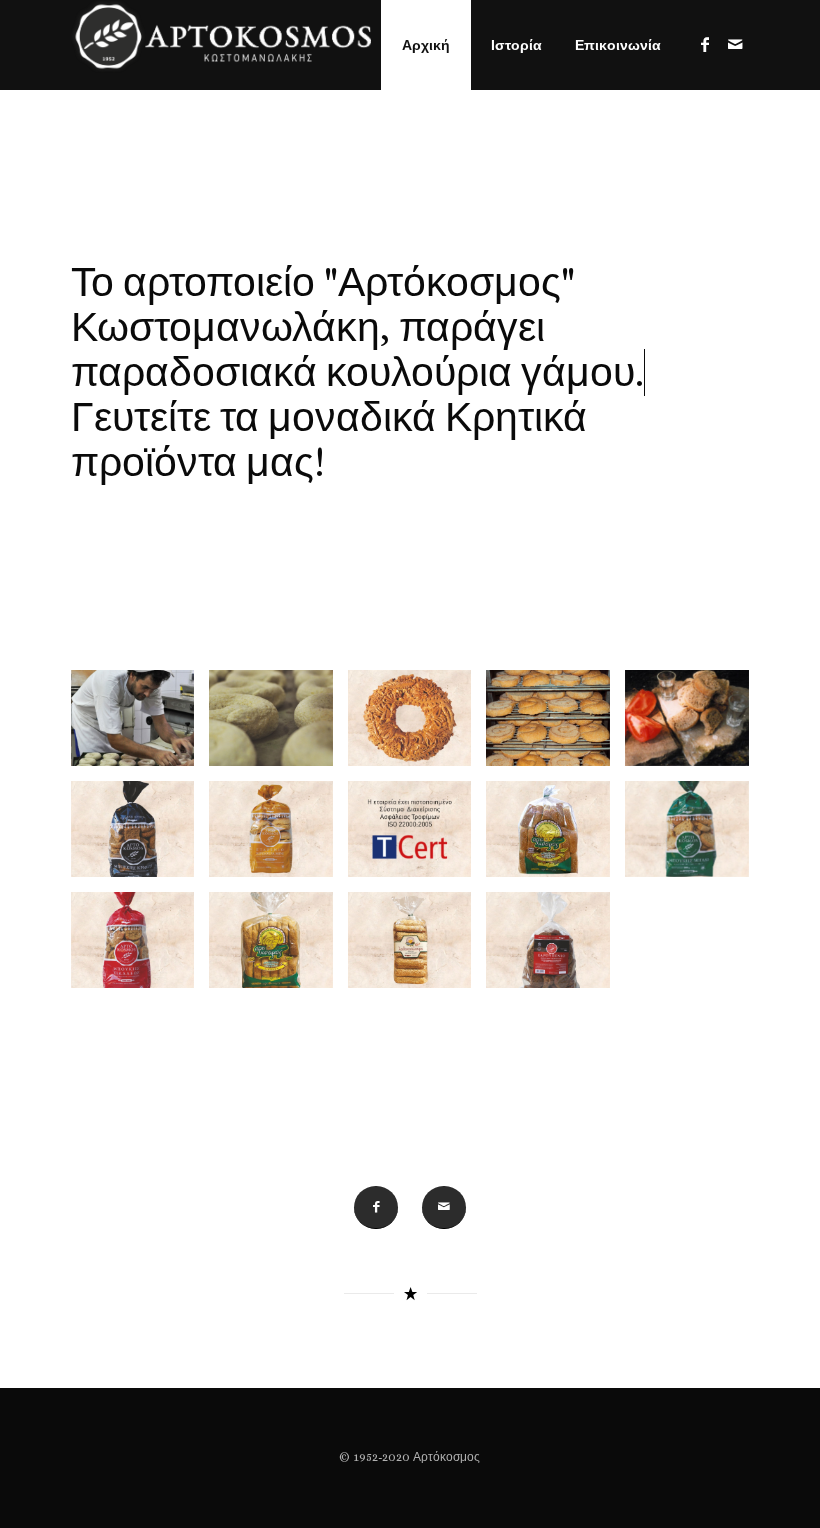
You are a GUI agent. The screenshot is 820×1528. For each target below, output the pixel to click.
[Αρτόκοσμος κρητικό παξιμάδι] (221, 45)
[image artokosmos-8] (694, 836)
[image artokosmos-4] (694, 725)
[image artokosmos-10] (278, 947)
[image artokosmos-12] (555, 947)
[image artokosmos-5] (140, 836)
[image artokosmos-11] (417, 947)
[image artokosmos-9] (140, 947)
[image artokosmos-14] (417, 836)
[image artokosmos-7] (555, 836)
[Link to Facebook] (705, 44)
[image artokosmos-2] (278, 725)
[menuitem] (426, 45)
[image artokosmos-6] (278, 836)
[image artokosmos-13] (417, 725)
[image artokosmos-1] (140, 725)
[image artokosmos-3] (555, 725)
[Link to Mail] (735, 44)
